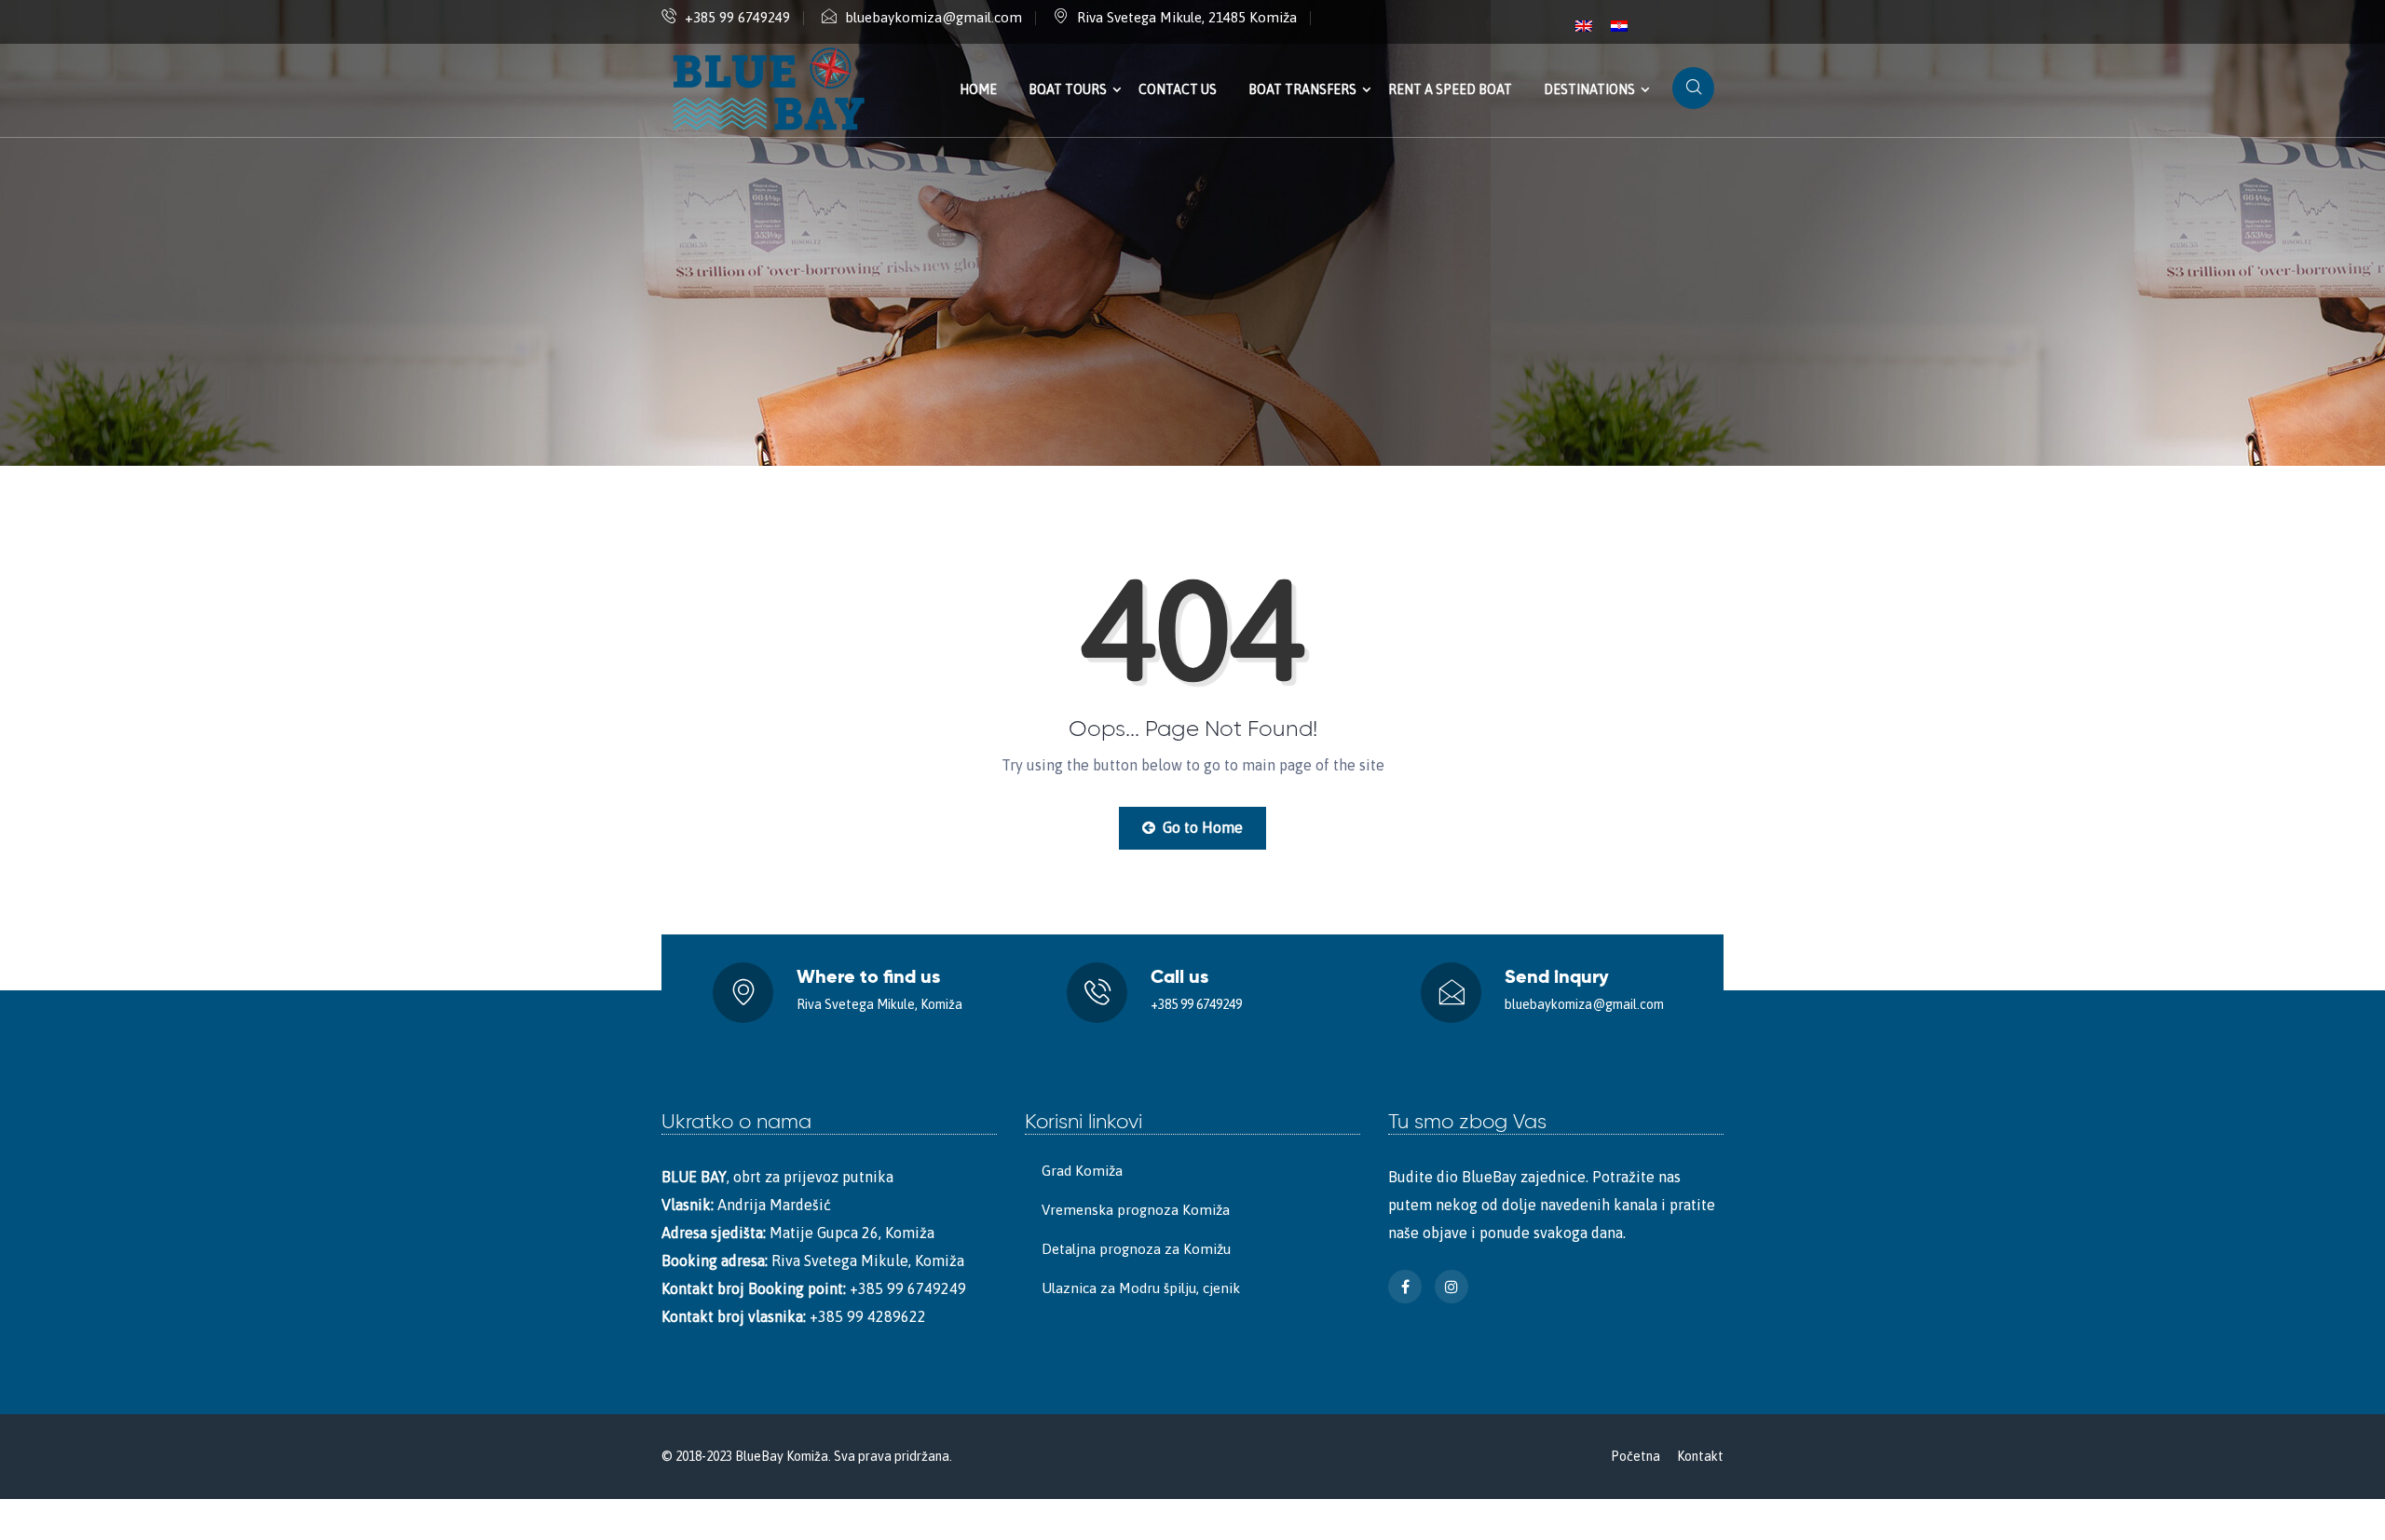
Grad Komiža (1082, 1171)
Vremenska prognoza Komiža (1136, 1210)
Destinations (1589, 89)
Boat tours (1068, 89)
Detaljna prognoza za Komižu (1136, 1249)
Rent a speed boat (1450, 89)
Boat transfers (1302, 89)
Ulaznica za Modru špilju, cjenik (1141, 1288)
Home (978, 89)
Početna (1635, 1456)
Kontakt (1700, 1456)
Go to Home (1201, 827)
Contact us (1178, 89)
